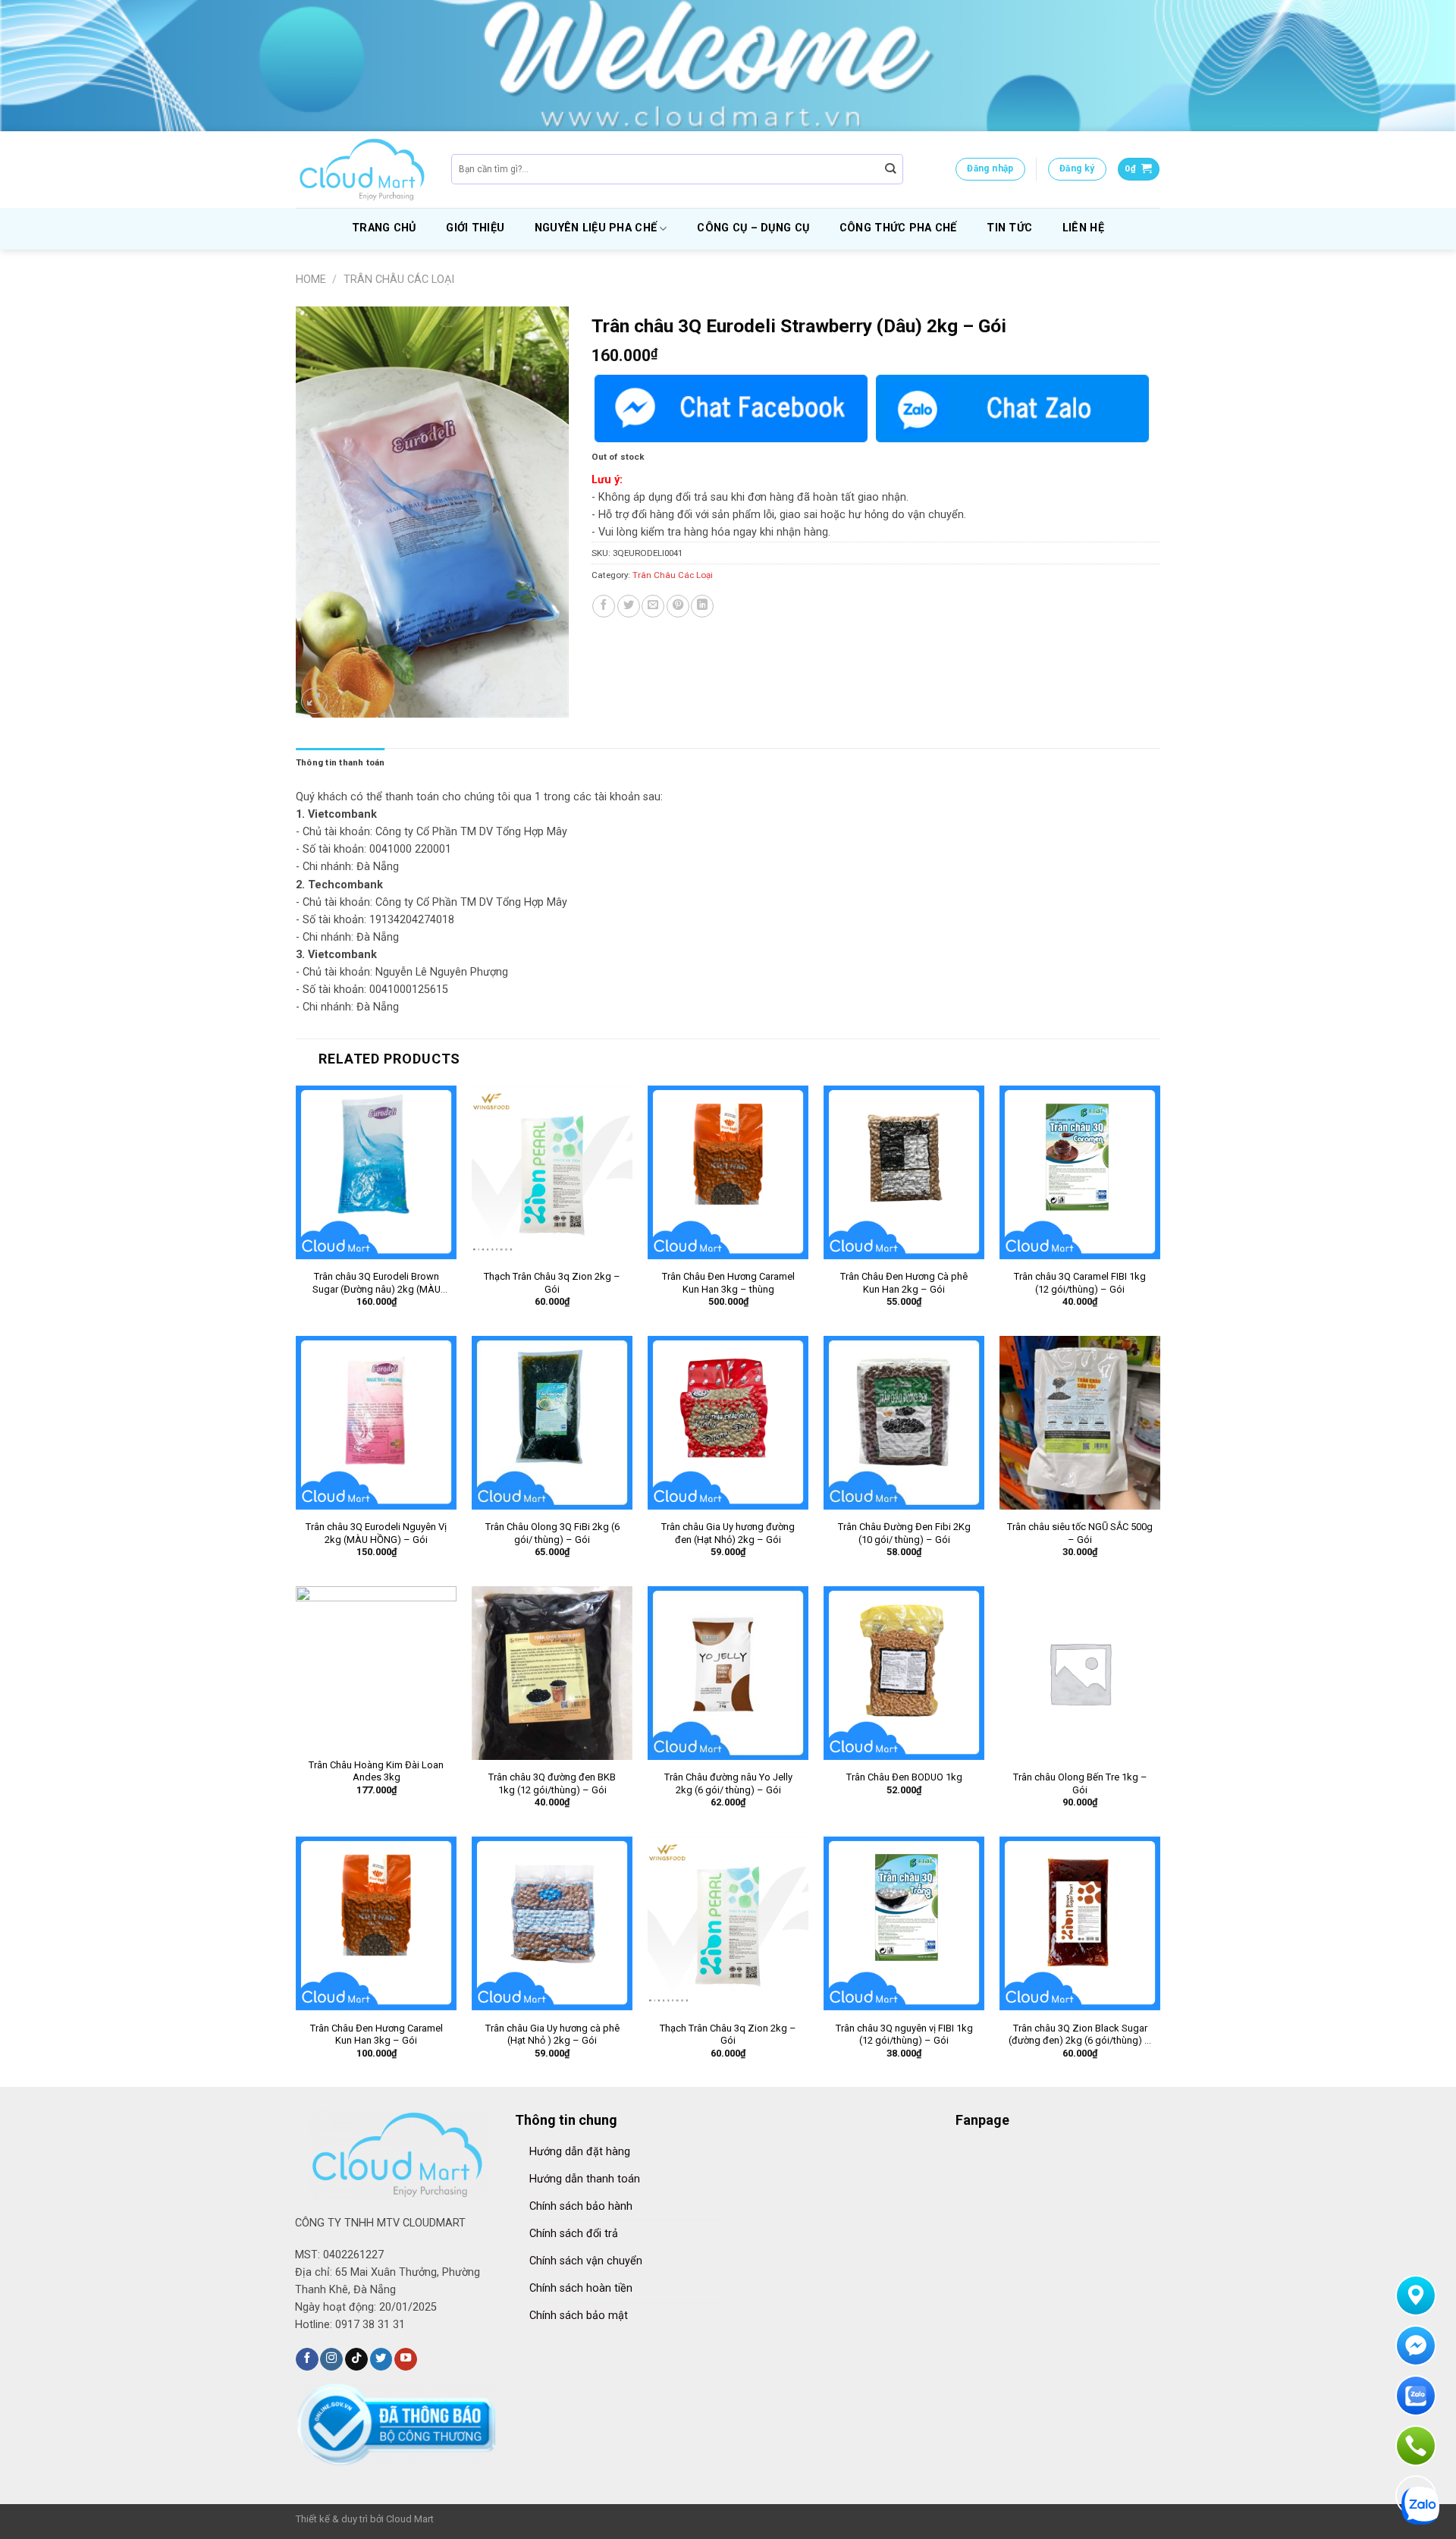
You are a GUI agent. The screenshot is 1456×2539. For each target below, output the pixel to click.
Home (311, 280)
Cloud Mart (410, 2519)
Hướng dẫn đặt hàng (580, 2152)
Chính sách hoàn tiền (581, 2288)
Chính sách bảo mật (579, 2316)
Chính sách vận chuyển (586, 2261)
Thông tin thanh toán (340, 762)
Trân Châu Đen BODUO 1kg (904, 1777)
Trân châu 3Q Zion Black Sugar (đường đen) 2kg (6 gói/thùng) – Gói (1080, 2035)
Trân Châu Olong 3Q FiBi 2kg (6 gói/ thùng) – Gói (552, 1533)
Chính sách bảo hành (581, 2206)
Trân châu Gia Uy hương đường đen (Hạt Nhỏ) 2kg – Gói (728, 1533)
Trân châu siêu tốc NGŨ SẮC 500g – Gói (1080, 1533)
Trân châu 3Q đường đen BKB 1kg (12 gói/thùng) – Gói (552, 1783)
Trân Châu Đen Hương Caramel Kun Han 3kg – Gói (377, 2035)
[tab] (340, 762)
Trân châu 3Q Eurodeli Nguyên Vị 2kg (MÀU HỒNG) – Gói (376, 1533)
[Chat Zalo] (1012, 409)
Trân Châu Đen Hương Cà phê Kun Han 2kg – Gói (904, 1283)
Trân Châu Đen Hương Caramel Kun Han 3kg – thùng (728, 1283)
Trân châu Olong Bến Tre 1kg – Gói (1080, 1783)
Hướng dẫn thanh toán (585, 2179)
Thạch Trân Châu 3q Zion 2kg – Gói (552, 1283)
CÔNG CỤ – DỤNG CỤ (753, 228)
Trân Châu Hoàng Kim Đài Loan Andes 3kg (376, 1771)
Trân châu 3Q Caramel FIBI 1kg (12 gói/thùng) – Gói (1080, 1283)
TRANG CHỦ (384, 228)
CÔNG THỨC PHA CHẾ (898, 228)
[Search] (891, 170)
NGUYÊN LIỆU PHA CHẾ (596, 228)
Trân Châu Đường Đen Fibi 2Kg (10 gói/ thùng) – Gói (904, 1533)
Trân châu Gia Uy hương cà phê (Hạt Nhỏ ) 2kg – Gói (552, 2035)
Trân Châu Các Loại (399, 280)
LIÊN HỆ (1083, 228)
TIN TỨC (1009, 228)
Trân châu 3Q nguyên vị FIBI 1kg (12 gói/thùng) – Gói (904, 2035)
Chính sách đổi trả (574, 2234)
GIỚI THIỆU (475, 228)
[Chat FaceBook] (731, 409)
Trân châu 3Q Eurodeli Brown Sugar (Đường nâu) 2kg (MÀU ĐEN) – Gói (377, 1284)
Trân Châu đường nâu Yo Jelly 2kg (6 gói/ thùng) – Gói (728, 1783)
